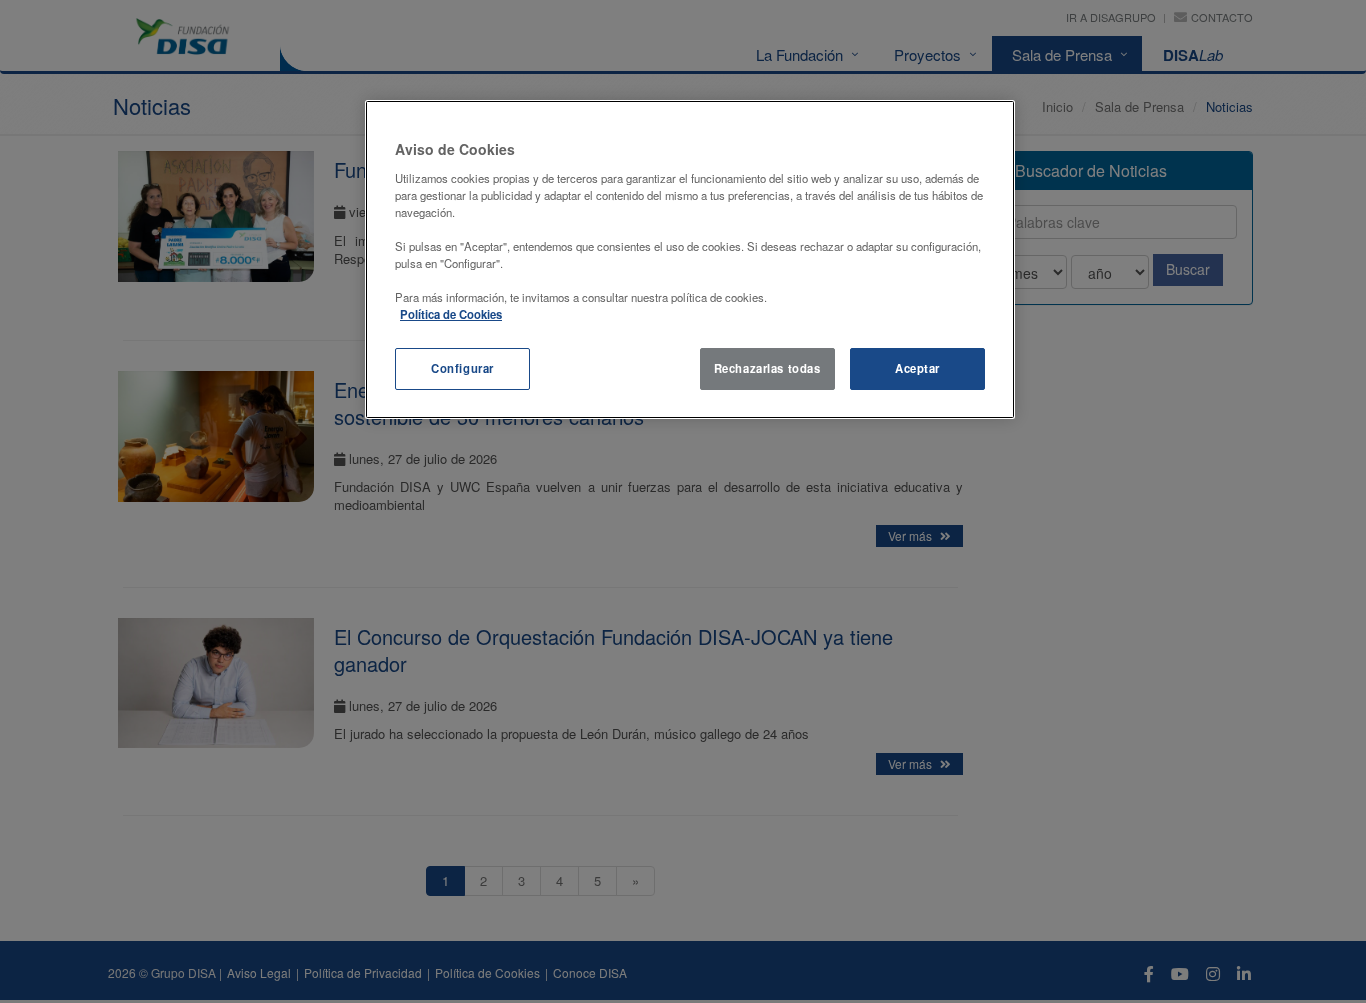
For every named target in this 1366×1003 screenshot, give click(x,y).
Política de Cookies (451, 314)
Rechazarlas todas (767, 368)
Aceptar (917, 368)
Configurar (462, 368)
